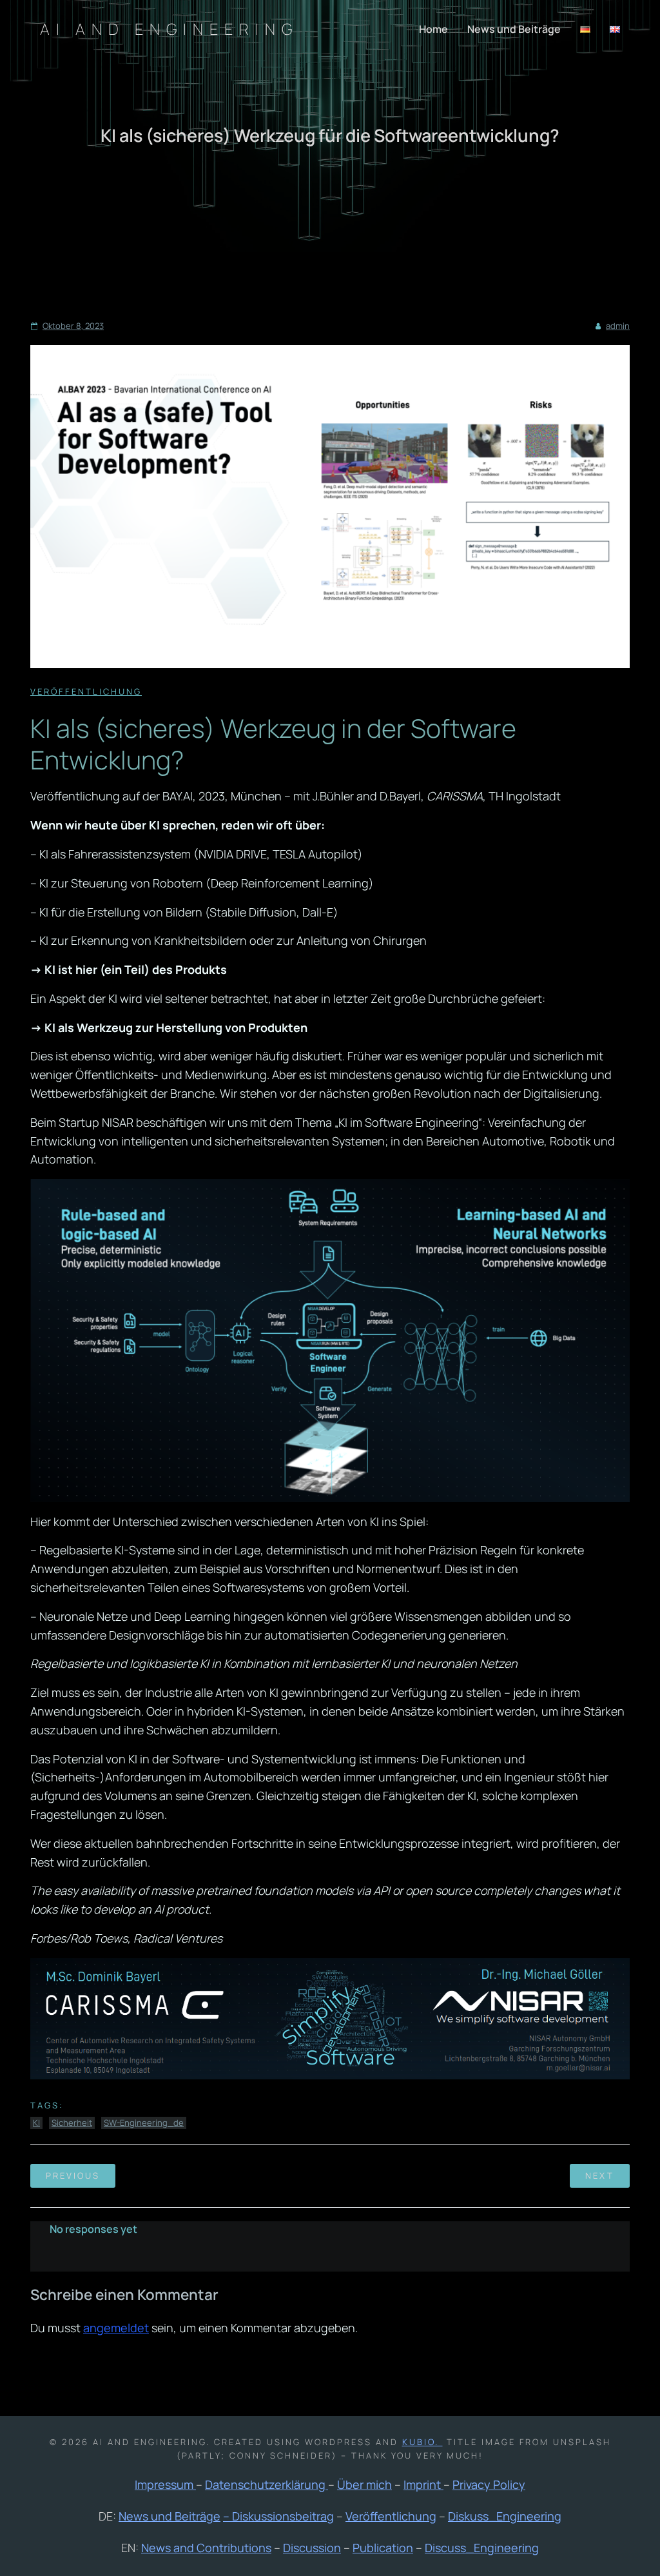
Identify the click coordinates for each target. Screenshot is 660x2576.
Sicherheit (72, 2123)
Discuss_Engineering (482, 2548)
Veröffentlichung (86, 691)
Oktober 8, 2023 (73, 326)
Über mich (364, 2484)
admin (618, 326)
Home (433, 29)
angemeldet (116, 2328)
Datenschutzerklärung (267, 2484)
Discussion (312, 2548)
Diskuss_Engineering (505, 2516)
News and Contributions (206, 2548)
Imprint (423, 2484)
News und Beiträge (514, 29)
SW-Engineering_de (144, 2123)
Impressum (165, 2484)
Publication (383, 2548)
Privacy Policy (489, 2484)
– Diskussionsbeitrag (278, 2516)
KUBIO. (422, 2442)
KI (36, 2123)
